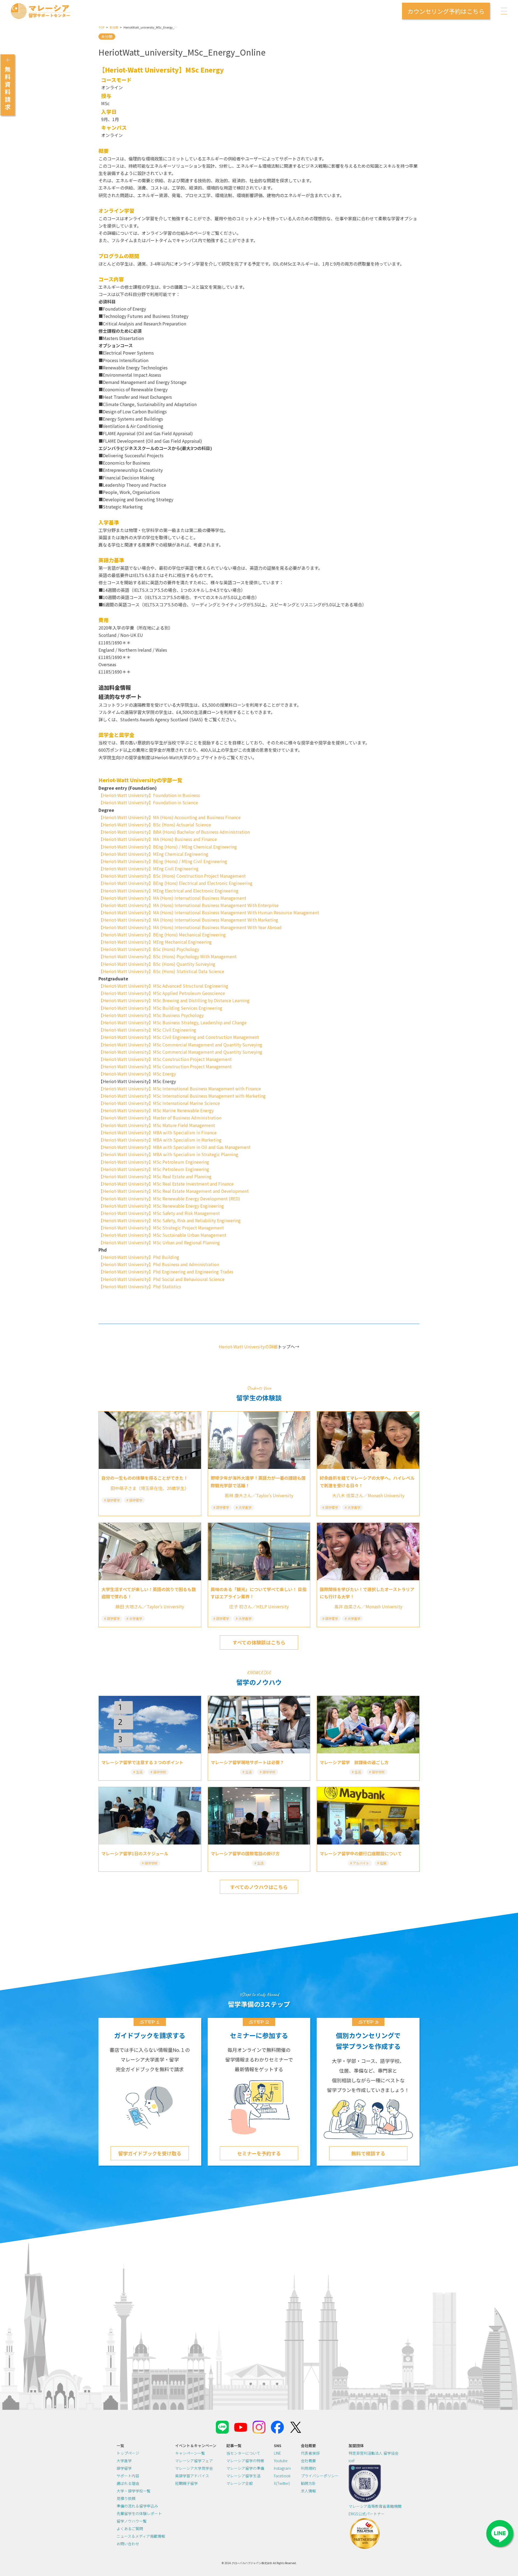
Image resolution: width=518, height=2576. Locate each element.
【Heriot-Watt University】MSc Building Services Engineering (160, 1008)
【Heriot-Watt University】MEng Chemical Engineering (153, 854)
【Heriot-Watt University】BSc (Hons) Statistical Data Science (161, 971)
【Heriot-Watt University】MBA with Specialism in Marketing (160, 1140)
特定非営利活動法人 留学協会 (374, 2453)
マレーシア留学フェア (194, 2461)
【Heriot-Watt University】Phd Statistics (140, 1286)
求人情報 (308, 2491)
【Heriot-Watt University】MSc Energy (137, 1074)
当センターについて (243, 2453)
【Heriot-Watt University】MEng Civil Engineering (149, 868)
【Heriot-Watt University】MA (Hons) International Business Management (172, 898)
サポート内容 (128, 2476)
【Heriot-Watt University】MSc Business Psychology (151, 1015)
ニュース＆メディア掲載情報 (141, 2536)
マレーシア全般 (240, 2483)
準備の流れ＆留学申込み (137, 2506)
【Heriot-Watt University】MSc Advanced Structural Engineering (163, 986)
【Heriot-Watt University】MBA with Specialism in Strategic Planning (168, 1154)
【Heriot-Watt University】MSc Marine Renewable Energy (156, 1110)
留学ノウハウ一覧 (132, 2521)
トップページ (128, 2453)
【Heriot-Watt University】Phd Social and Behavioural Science (161, 1279)
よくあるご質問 (130, 2529)
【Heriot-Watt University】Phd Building (139, 1257)
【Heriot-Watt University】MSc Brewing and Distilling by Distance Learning (174, 1000)
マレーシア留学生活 (243, 2476)
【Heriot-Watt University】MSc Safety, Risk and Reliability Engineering (170, 1220)
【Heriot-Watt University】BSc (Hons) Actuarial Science (155, 825)
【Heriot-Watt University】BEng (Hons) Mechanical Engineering (162, 935)
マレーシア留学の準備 (245, 2468)
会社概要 (308, 2461)
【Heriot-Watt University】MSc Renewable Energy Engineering (161, 1206)
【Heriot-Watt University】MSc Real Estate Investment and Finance (166, 1184)
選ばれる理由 (128, 2483)
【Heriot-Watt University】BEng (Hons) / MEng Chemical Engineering (168, 847)
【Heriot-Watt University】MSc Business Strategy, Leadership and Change (173, 1022)
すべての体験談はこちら (259, 1642)
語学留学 (124, 2468)
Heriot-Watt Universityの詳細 (248, 1347)
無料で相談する (368, 2153)
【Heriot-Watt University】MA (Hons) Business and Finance (158, 839)
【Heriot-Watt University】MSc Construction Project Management (165, 1059)
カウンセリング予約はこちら (446, 11)
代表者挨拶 (310, 2453)
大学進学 (124, 2461)
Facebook (282, 2476)
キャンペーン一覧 (190, 2453)
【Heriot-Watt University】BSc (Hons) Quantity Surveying (157, 964)
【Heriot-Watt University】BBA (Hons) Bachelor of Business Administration (174, 832)
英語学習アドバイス (192, 2476)
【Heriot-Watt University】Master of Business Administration (160, 1118)
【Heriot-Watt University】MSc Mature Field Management (157, 1125)
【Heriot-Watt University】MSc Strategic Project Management (161, 1228)
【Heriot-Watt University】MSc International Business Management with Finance (180, 1088)
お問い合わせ (128, 2544)
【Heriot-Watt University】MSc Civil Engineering (147, 1030)
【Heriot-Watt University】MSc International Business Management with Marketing (182, 1096)
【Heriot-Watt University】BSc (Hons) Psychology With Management (168, 956)
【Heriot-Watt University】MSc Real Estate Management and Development (174, 1191)
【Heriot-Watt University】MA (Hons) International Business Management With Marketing (188, 920)
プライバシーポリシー (320, 2476)
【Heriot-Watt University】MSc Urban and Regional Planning (159, 1242)
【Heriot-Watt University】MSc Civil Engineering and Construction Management (179, 1037)
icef (352, 2461)
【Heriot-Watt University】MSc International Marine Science (159, 1103)
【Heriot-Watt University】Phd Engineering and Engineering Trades (166, 1272)
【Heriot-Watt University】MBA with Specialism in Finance (158, 1132)
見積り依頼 (126, 2498)
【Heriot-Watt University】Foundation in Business (149, 795)
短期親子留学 (186, 2483)
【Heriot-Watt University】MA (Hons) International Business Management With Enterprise (189, 905)
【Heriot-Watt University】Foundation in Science (148, 802)
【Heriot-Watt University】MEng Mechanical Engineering (155, 942)
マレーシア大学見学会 (194, 2468)
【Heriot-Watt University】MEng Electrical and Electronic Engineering (168, 891)
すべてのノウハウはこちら (259, 1887)
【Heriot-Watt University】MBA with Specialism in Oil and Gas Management (175, 1147)
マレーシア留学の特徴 (245, 2461)
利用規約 (308, 2468)
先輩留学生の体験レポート (139, 2513)
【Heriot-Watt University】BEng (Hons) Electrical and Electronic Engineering (175, 883)
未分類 (114, 27)
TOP (101, 27)
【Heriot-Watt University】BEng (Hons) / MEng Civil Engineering (163, 861)
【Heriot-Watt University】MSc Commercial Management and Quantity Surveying (180, 1045)
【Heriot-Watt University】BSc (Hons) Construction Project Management (172, 876)
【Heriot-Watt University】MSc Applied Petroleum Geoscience (162, 993)
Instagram (282, 2468)
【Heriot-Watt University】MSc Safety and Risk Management (159, 1213)
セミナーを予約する (259, 2153)
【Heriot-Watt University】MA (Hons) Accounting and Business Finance (170, 817)
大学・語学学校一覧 (134, 2491)
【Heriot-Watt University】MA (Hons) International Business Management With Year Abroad (190, 927)
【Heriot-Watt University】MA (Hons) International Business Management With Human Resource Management (209, 912)
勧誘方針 (308, 2483)
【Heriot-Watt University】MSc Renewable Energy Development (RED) (169, 1198)
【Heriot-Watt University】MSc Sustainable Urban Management (162, 1235)
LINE (277, 2453)
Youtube (281, 2461)
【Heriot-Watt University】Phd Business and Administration (159, 1264)
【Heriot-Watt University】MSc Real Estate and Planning (155, 1176)
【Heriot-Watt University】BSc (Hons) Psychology (149, 949)
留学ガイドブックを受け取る (150, 2153)
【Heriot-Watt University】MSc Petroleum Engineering (154, 1162)
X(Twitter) (282, 2483)
